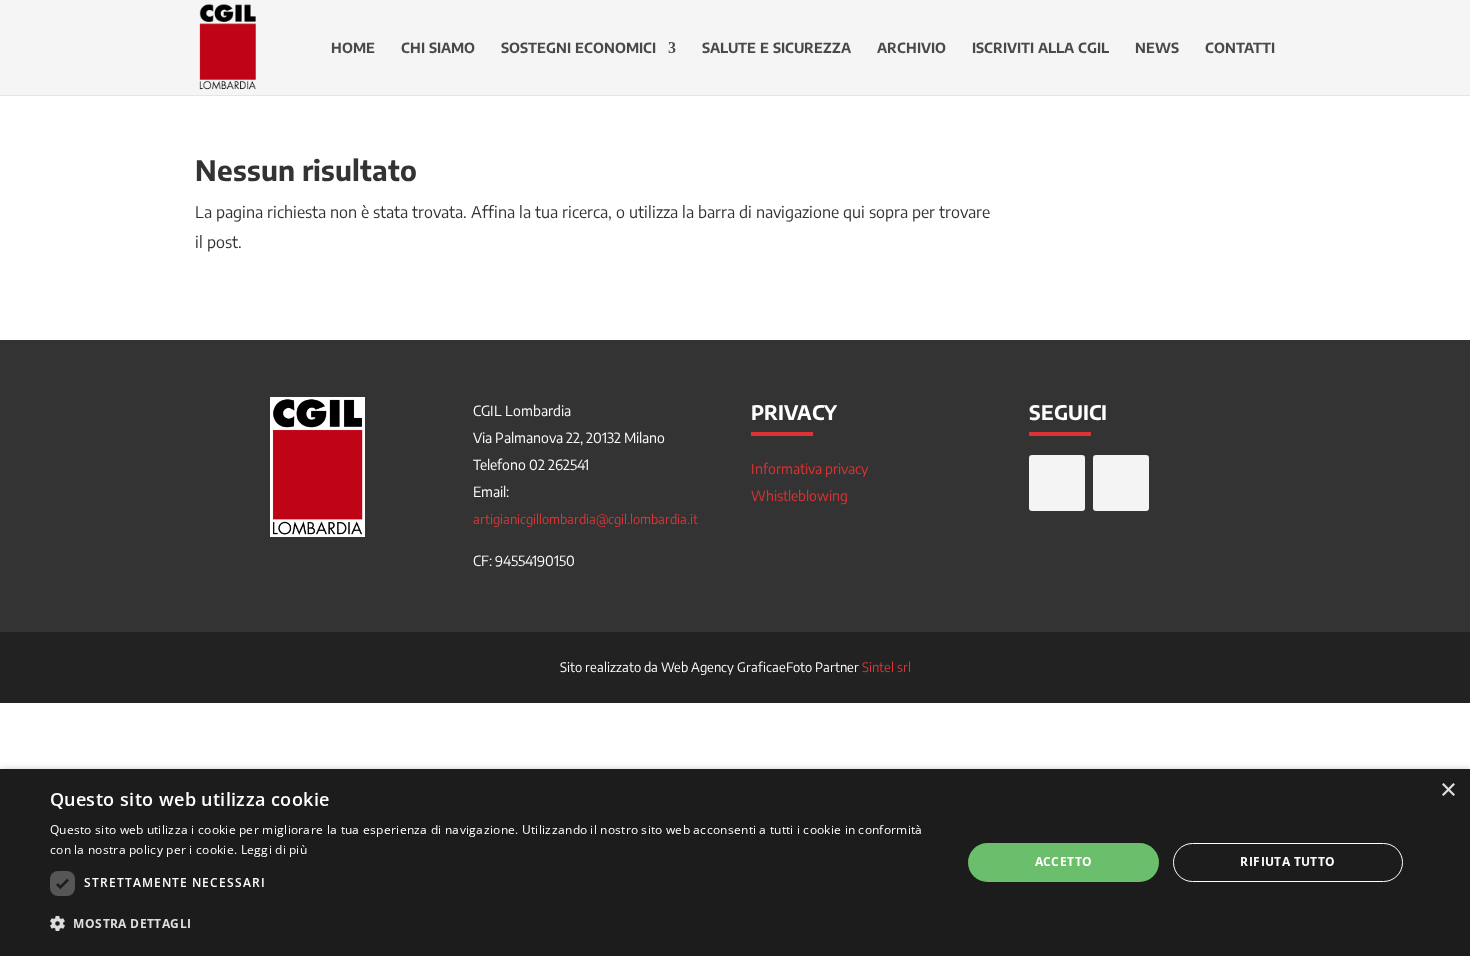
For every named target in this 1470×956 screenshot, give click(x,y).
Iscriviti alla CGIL (1040, 48)
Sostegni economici (578, 48)
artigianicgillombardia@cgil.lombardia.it (585, 519)
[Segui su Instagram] (1121, 483)
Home (353, 48)
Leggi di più (274, 849)
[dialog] (735, 862)
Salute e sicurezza (776, 48)
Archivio (911, 48)
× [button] (1447, 790)
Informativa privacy (809, 468)
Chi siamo (438, 48)
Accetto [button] (1064, 861)
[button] (492, 924)
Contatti (1240, 48)
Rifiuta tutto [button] (1287, 861)
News (1157, 48)
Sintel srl (886, 667)
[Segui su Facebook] (1057, 483)
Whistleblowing (799, 495)
